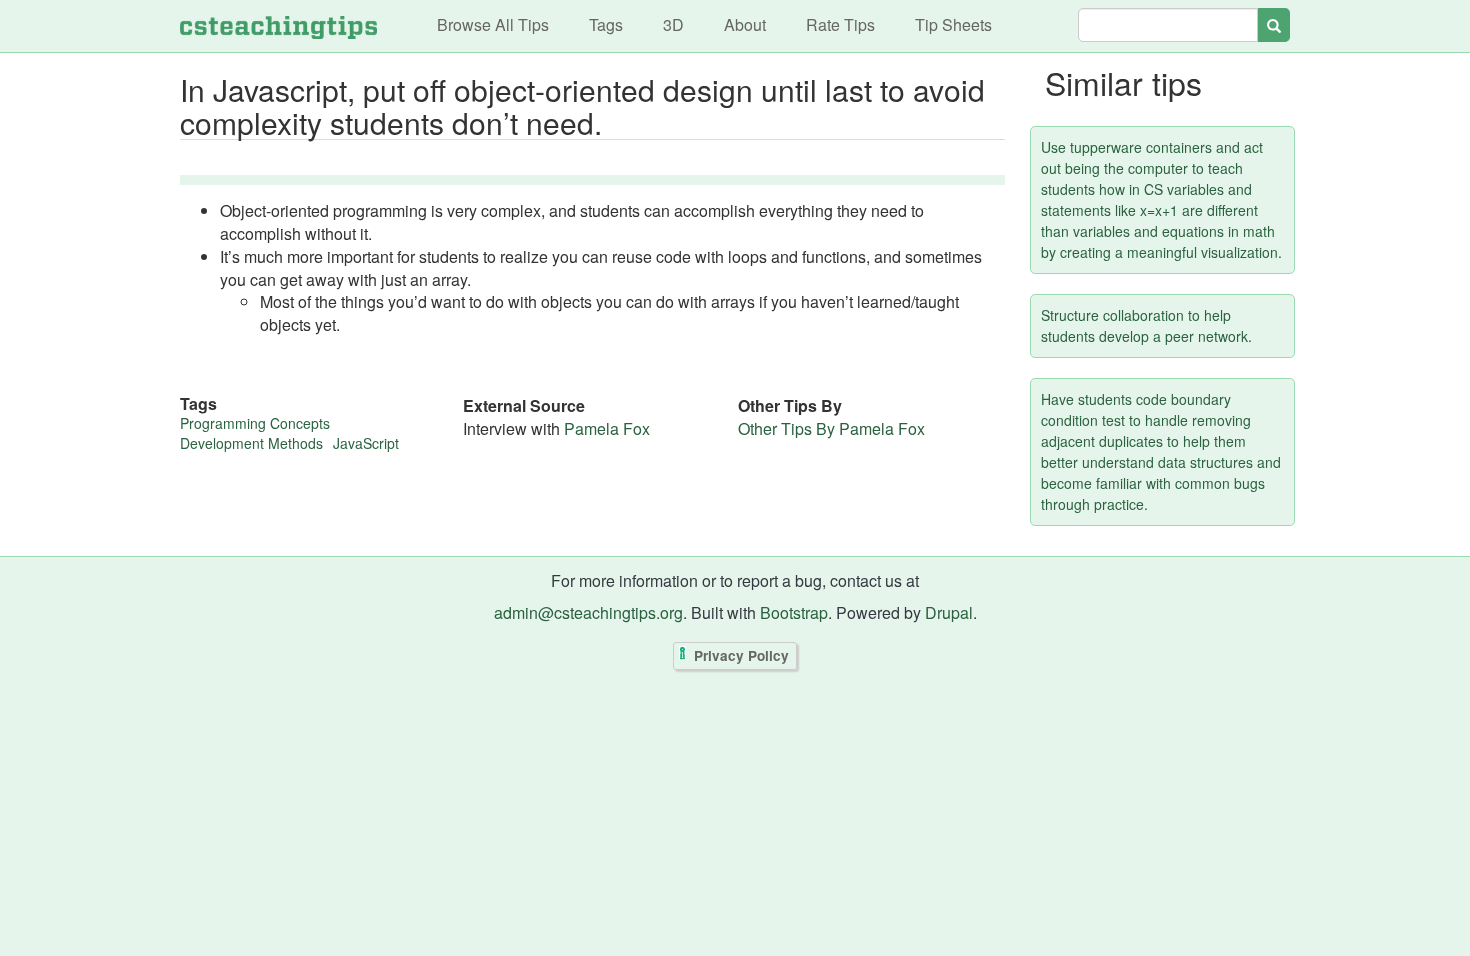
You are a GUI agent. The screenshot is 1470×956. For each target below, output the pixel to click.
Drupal (949, 612)
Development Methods (251, 443)
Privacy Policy (741, 655)
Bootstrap (794, 612)
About (745, 24)
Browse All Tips (493, 24)
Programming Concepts (255, 423)
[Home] (278, 26)
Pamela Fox (607, 428)
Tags (606, 24)
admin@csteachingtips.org (588, 612)
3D (673, 24)
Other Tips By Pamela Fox (831, 428)
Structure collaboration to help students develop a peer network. (1146, 325)
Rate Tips (840, 24)
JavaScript (366, 443)
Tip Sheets (953, 24)
